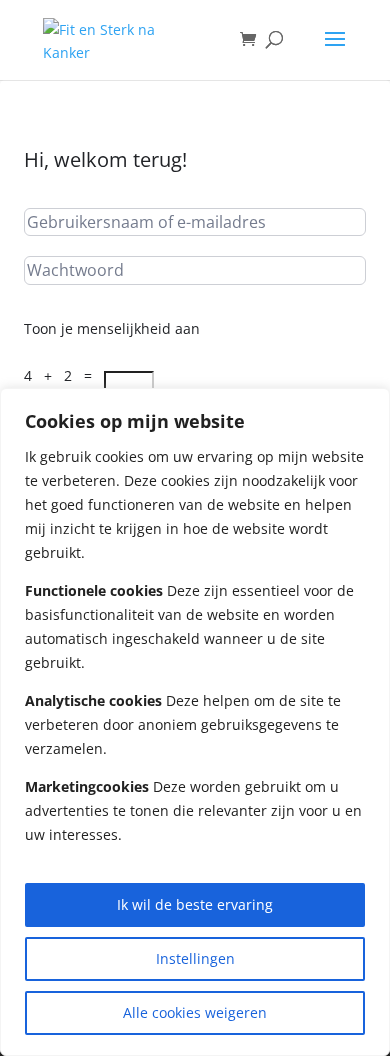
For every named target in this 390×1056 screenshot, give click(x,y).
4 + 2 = (64, 375)
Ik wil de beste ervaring (195, 904)
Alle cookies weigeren (195, 1012)
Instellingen (195, 958)
